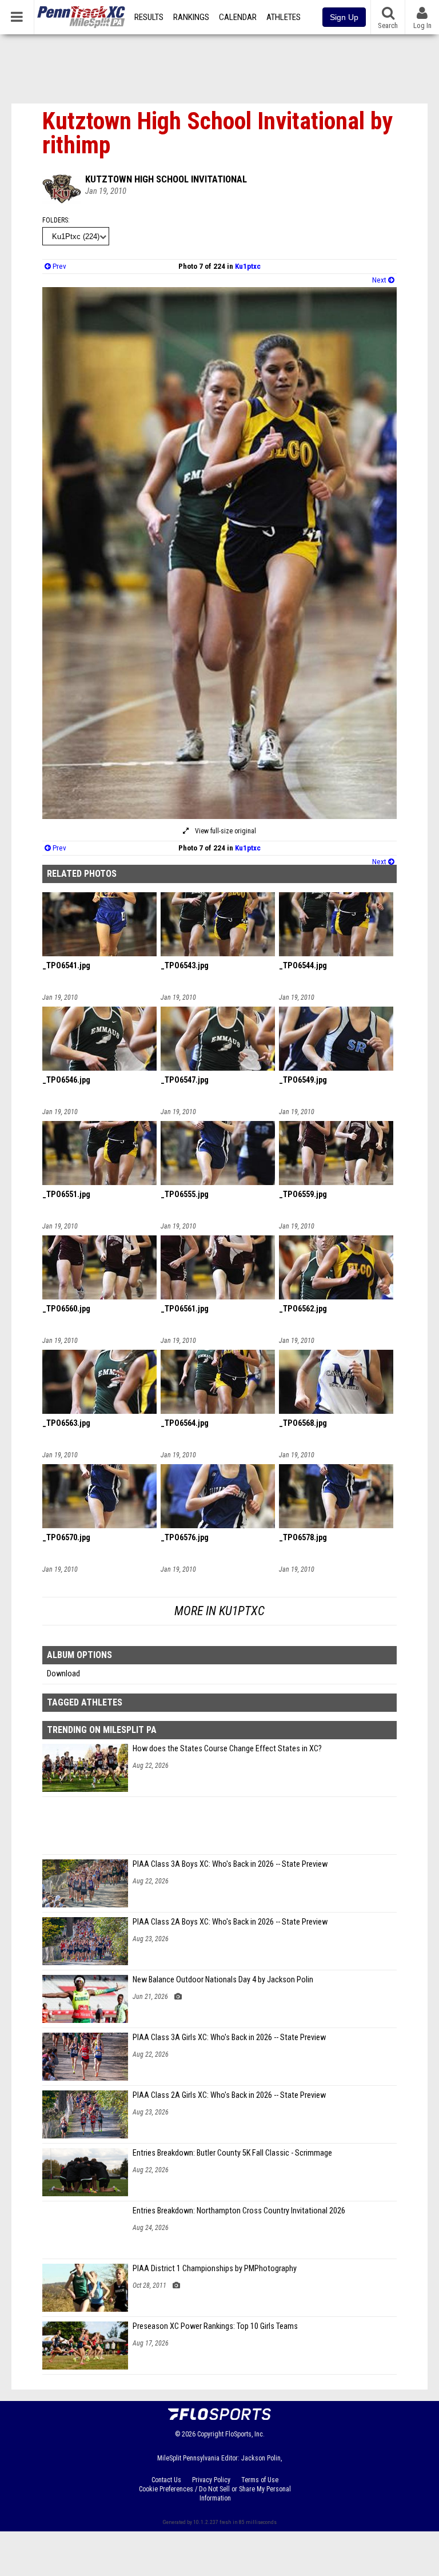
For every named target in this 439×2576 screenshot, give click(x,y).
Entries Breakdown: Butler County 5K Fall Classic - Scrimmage (232, 2153)
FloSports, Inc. (245, 2434)
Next (380, 280)
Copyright (210, 2434)
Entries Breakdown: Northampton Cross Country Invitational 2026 (239, 2211)
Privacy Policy (211, 2480)
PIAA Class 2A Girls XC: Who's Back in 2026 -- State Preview (229, 2095)
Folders (55, 220)
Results (149, 17)
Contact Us (166, 2480)
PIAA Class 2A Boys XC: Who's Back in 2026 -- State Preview (230, 1922)
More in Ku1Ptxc (219, 1611)
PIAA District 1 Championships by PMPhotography (215, 2269)
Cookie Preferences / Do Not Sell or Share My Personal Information (215, 2494)
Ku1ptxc (248, 266)
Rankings (191, 17)
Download (63, 1674)
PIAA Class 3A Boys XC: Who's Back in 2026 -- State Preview (230, 1864)
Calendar (238, 17)
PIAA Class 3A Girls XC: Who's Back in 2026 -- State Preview (229, 2038)
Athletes (284, 17)
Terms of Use (260, 2480)
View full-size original (225, 831)
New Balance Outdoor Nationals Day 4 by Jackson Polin (223, 1980)
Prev (59, 266)
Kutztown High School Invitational (166, 179)
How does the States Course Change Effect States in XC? (227, 1749)
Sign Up (344, 17)
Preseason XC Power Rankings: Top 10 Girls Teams (215, 2326)
